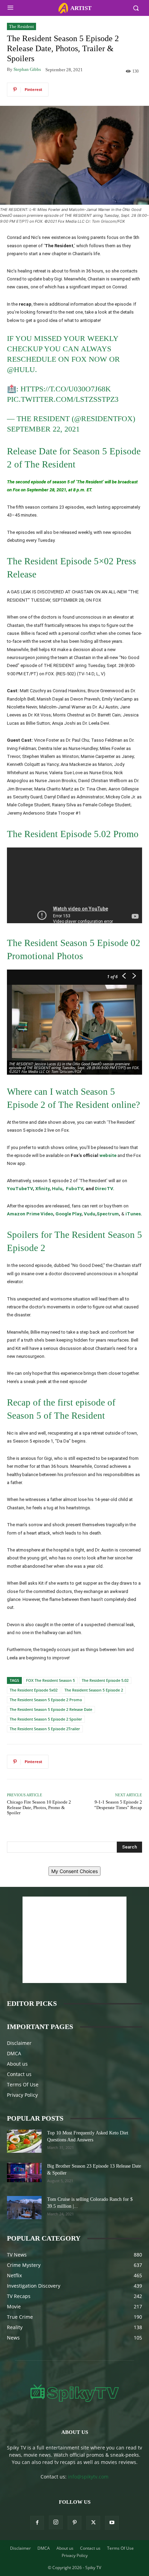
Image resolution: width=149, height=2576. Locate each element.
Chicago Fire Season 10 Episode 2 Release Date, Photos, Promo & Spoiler (39, 1807)
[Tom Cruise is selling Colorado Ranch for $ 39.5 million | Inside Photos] (24, 2208)
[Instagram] (56, 2522)
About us (17, 2064)
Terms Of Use (23, 2084)
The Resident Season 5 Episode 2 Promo (46, 1700)
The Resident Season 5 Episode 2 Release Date (51, 1709)
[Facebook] (37, 2523)
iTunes (133, 1214)
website (108, 1155)
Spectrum (108, 1214)
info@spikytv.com (88, 2477)
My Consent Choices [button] (74, 1871)
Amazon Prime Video (30, 1214)
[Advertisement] (74, 1940)
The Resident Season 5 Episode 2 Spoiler (46, 1719)
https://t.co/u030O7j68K (66, 389)
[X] (93, 2523)
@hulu (21, 369)
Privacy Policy (22, 2095)
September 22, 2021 (43, 429)
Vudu (90, 1214)
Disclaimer (19, 2043)
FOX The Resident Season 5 (50, 1680)
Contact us (19, 2074)
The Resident (21, 26)
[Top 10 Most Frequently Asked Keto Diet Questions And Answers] (24, 2141)
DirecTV (104, 1189)
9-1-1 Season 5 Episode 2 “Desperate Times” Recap (118, 1805)
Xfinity (42, 1189)
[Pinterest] (74, 2523)
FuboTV (74, 1189)
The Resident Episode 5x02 (34, 1690)
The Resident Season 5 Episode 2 (94, 1690)
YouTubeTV (20, 1189)
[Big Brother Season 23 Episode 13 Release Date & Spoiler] (24, 2172)
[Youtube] (112, 2523)
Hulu (57, 1189)
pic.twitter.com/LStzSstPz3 (63, 399)
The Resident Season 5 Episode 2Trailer (45, 1729)
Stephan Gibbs (27, 69)
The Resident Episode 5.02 (105, 1680)
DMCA (14, 2053)
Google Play (68, 1214)
